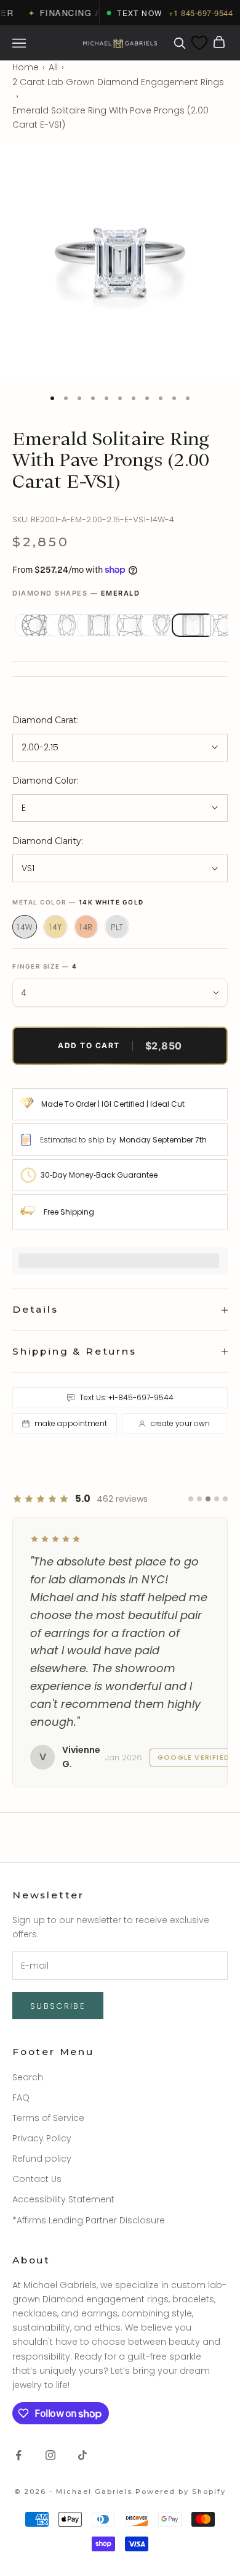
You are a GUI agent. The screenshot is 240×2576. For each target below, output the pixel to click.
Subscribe (58, 2006)
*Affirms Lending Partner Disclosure (89, 2220)
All (53, 67)
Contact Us (37, 2179)
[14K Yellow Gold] (55, 927)
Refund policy (42, 2159)
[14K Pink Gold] (86, 927)
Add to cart (120, 1046)
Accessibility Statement (63, 2199)
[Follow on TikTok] (82, 2455)
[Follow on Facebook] (18, 2455)
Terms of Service (48, 2118)
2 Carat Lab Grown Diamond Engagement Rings (118, 82)
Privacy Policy (42, 2138)
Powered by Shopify (181, 2492)
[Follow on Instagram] (50, 2455)
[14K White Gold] (25, 927)
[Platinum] (117, 927)
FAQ (21, 2098)
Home (26, 67)
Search (28, 2077)
